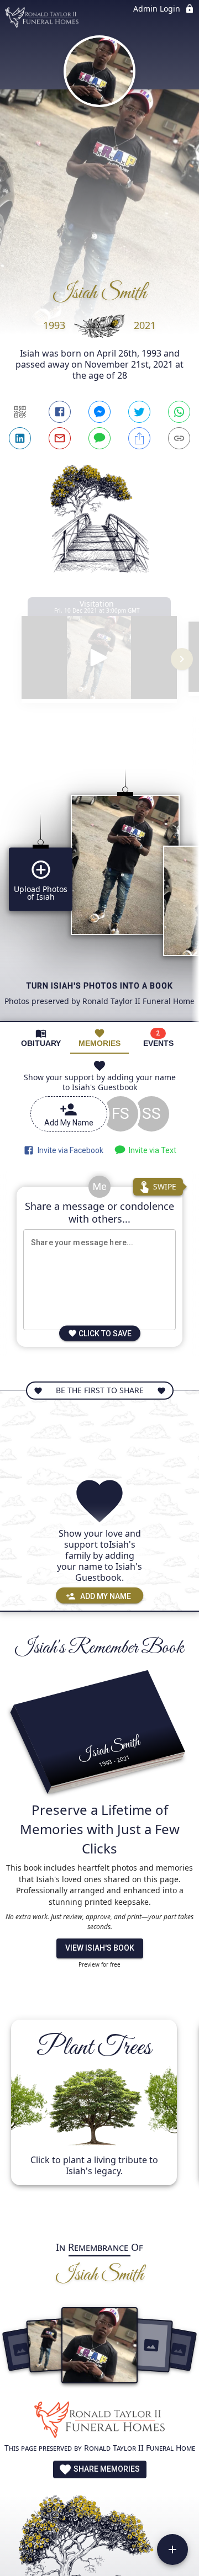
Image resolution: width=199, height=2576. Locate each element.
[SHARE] (139, 438)
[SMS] (99, 438)
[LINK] (179, 438)
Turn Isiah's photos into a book (100, 986)
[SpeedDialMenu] (172, 2550)
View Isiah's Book (100, 1948)
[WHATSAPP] (179, 412)
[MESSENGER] (99, 412)
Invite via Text (151, 1150)
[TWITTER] (139, 412)
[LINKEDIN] (20, 438)
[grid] (99, 877)
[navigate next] (182, 659)
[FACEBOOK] (60, 412)
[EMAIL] (60, 438)
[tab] (41, 1038)
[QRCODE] (20, 412)
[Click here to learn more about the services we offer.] (99, 2421)
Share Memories (106, 2469)
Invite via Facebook (69, 1150)
